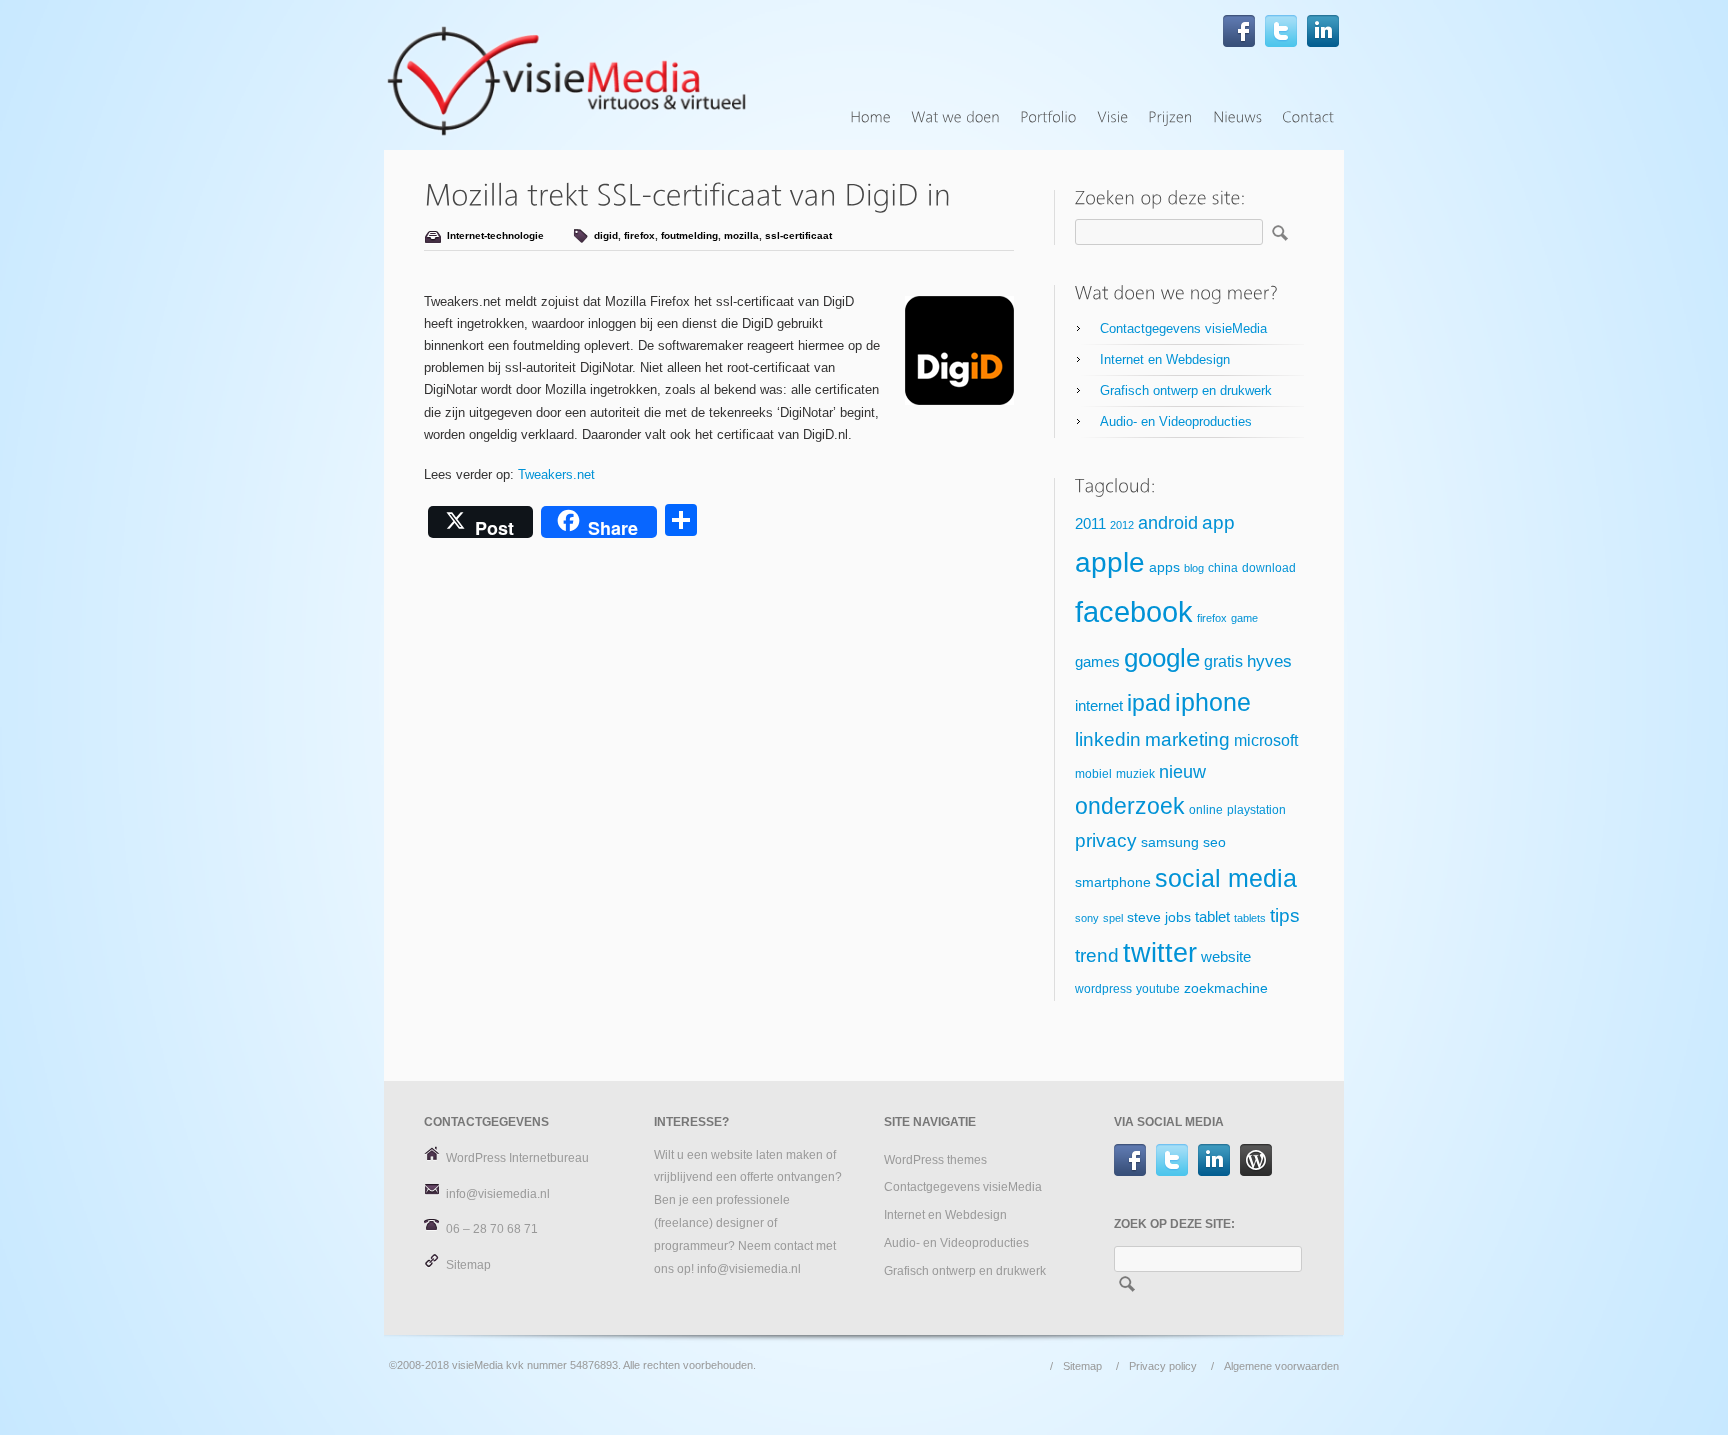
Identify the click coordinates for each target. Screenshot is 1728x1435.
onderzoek (1130, 806)
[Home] (870, 117)
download (1269, 568)
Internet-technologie (495, 235)
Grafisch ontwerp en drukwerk (1186, 390)
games (1097, 662)
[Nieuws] (1237, 117)
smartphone (1113, 882)
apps (1164, 567)
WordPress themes (935, 1160)
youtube (1158, 989)
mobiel (1093, 774)
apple (1110, 562)
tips (1285, 915)
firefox (639, 235)
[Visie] (1112, 117)
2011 (1090, 524)
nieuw (1182, 772)
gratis (1223, 661)
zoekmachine (1226, 988)
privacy (1106, 840)
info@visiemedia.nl (498, 1194)
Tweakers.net (556, 474)
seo (1214, 842)
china (1223, 568)
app (1218, 522)
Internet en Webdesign (1165, 359)
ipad (1149, 703)
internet (1099, 706)
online (1206, 810)
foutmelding (689, 235)
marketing (1187, 739)
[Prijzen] (1170, 117)
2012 (1122, 525)
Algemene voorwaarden (1281, 1366)
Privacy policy (1163, 1366)
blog (1194, 568)
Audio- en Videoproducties (1176, 421)
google (1162, 658)
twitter (1160, 953)
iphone (1213, 702)
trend (1097, 955)
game (1244, 618)
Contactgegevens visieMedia (1183, 328)
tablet (1212, 917)
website (1226, 957)
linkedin (1108, 739)
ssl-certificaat (798, 235)
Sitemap (468, 1265)
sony (1087, 918)
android (1168, 523)
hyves (1269, 661)
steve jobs (1159, 917)
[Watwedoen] (955, 117)
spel (1113, 918)
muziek (1135, 774)
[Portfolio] (1048, 117)
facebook (1134, 611)
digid (606, 235)
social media (1226, 878)
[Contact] (1308, 117)
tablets (1250, 918)
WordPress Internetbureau (517, 1158)
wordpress (1103, 989)
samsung (1170, 842)
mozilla (741, 235)
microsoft (1266, 740)
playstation (1256, 810)
